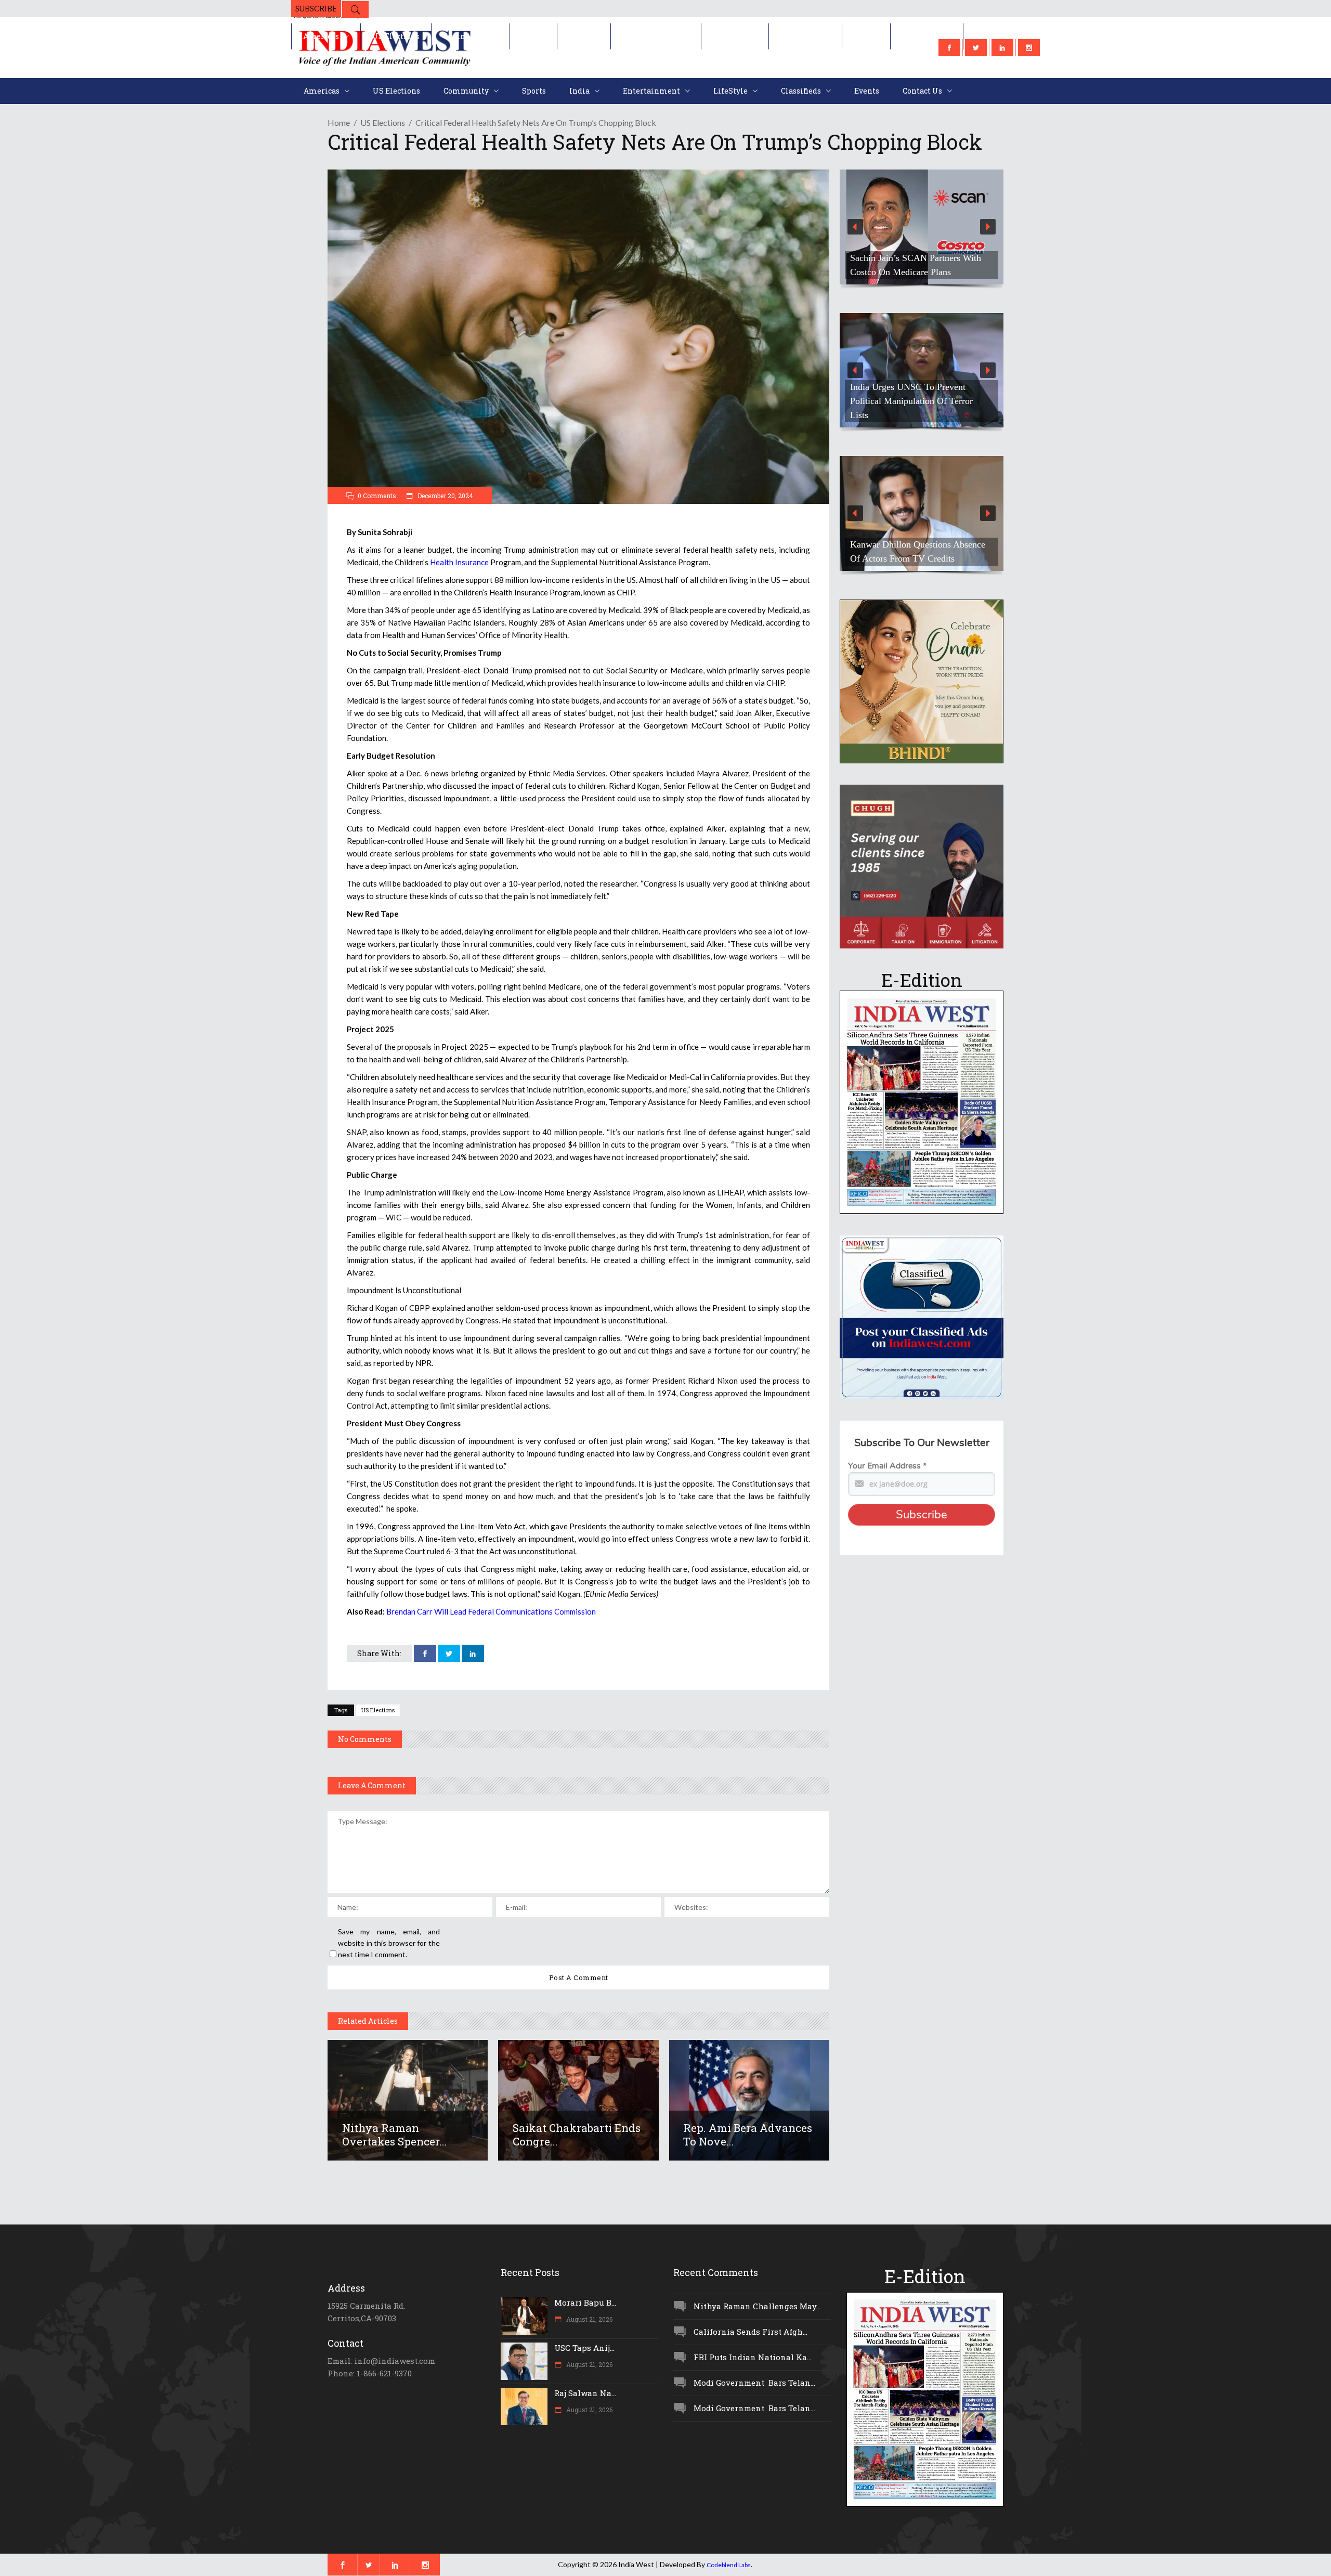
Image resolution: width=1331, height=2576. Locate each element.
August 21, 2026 (589, 2319)
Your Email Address (887, 1466)
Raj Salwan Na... (585, 2393)
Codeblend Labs (729, 2565)
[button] (922, 227)
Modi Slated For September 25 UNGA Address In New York (908, 408)
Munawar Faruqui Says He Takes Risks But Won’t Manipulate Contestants (913, 544)
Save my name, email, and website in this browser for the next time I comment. (389, 1943)
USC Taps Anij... (584, 2348)
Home (339, 122)
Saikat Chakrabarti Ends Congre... (577, 2135)
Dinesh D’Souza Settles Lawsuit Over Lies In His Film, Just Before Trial (916, 258)
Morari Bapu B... (585, 2302)
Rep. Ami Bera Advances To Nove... (748, 2135)
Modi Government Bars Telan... (754, 2383)
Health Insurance (459, 562)
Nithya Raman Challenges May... (757, 2306)
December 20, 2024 (445, 496)
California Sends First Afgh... (751, 2332)
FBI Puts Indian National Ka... (753, 2357)
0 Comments (377, 496)
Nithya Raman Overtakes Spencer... (395, 2135)
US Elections (383, 122)
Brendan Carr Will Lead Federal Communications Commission (491, 1611)
